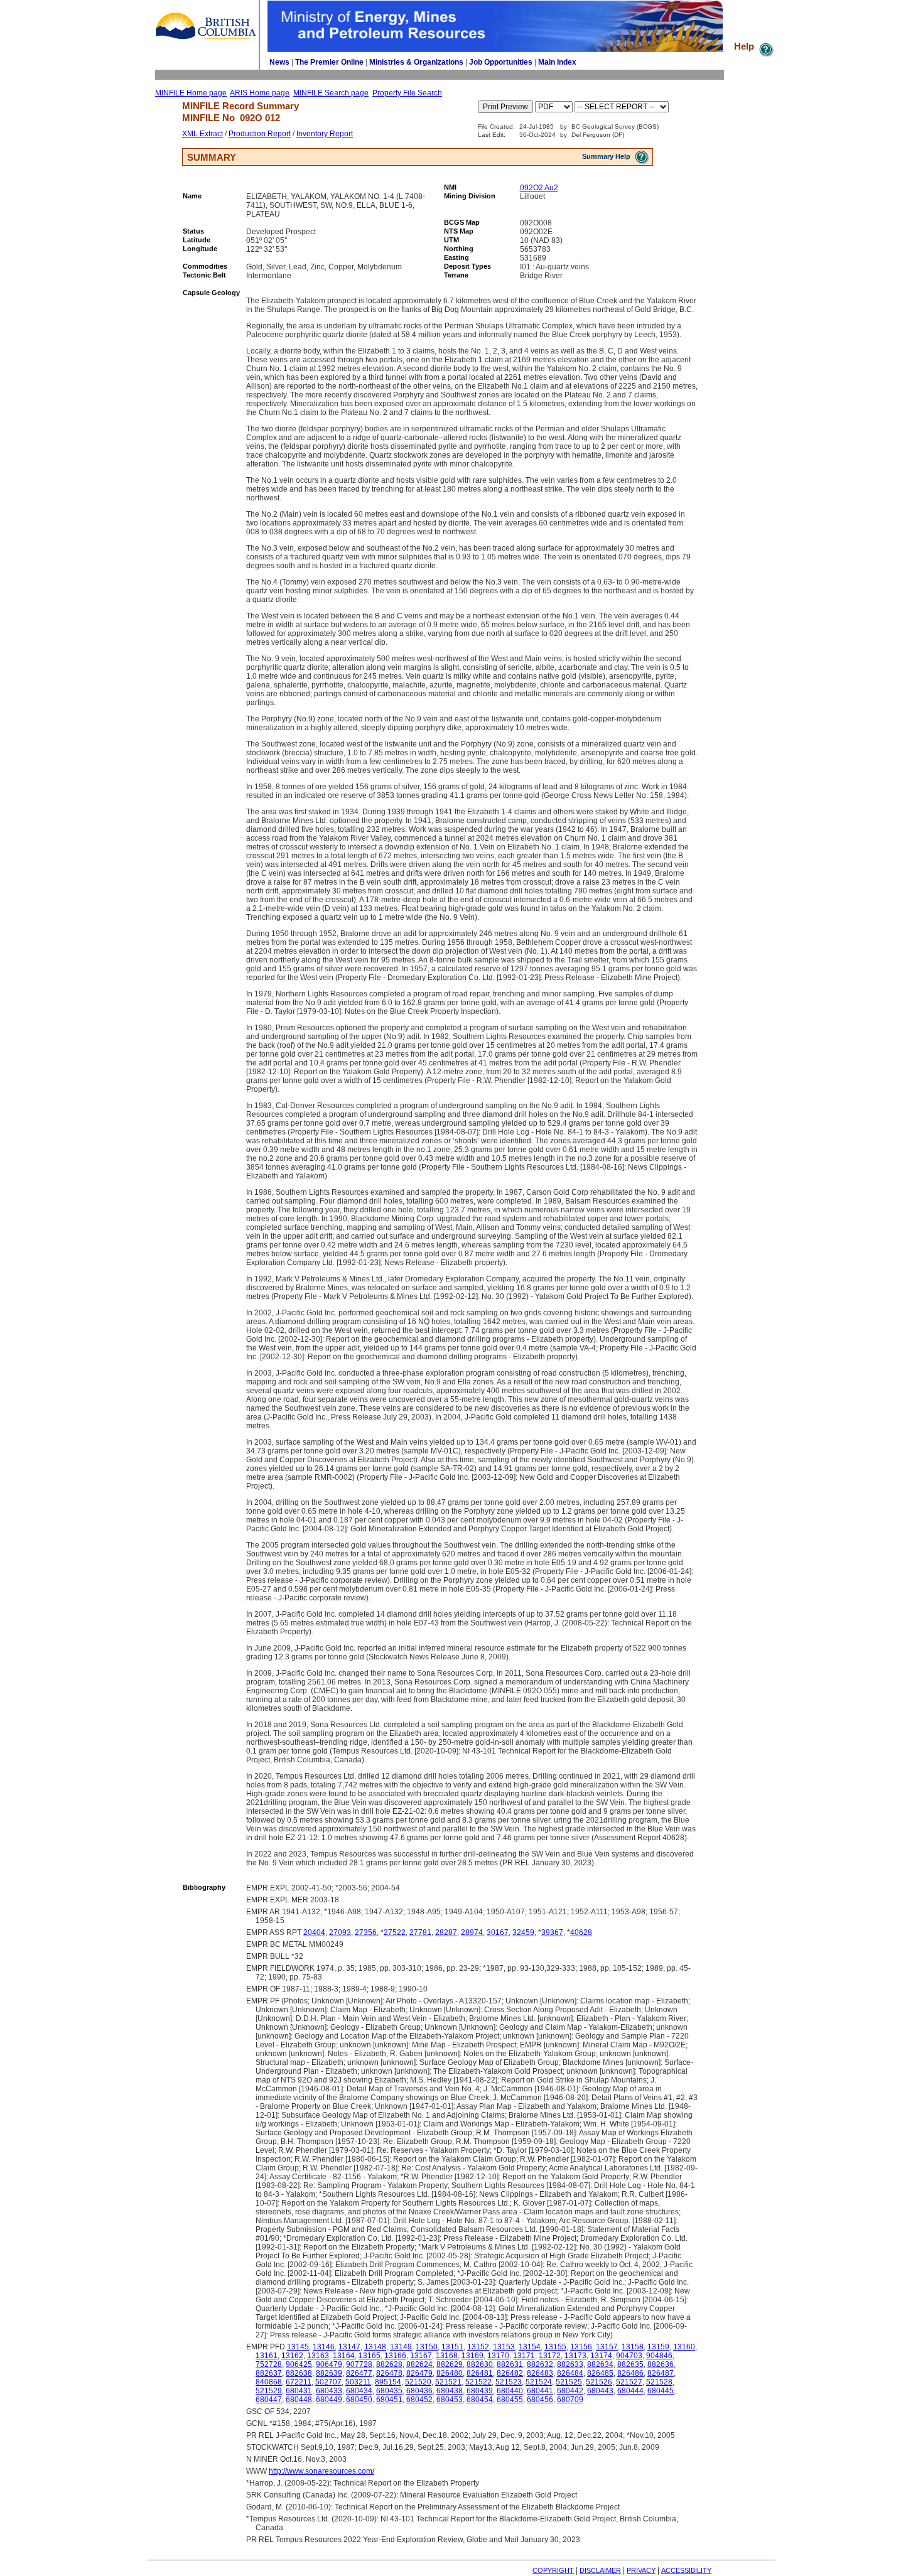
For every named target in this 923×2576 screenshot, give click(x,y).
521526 (599, 2382)
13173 (575, 2356)
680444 (630, 2391)
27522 (395, 1932)
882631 (510, 2364)
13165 (370, 2356)
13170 (498, 2356)
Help (745, 46)
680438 (450, 2391)
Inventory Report (325, 134)
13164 (344, 2356)
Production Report (260, 134)
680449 (329, 2400)
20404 (314, 1932)
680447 (269, 2400)
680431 (299, 2391)
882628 (389, 2364)
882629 (450, 2364)
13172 (550, 2356)
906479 (329, 2364)
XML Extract (202, 134)
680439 (480, 2391)
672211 (299, 2382)
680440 (510, 2391)
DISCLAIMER (600, 2570)
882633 (570, 2364)
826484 (570, 2373)
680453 (450, 2400)
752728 (269, 2364)
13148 (375, 2347)
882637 (269, 2373)
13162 (292, 2356)
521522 (478, 2382)
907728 (359, 2364)
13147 (349, 2347)
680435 (389, 2391)
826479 (419, 2373)
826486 (630, 2373)
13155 (555, 2347)
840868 (269, 2382)
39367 (552, 1932)
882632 (540, 2364)
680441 (540, 2391)
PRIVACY (641, 2570)
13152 (478, 2347)
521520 (418, 2382)
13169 (472, 2356)
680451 (389, 2400)
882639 (329, 2373)
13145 (298, 2347)
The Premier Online (329, 62)
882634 (600, 2364)
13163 (318, 2356)
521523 (509, 2382)
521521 (448, 2382)
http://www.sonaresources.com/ (321, 2471)
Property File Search (407, 93)
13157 (607, 2347)
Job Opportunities (501, 62)
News (279, 62)
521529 (269, 2391)
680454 (480, 2400)
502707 (328, 2382)
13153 (504, 2347)
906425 (299, 2364)
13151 (452, 2347)
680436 (419, 2391)
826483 (540, 2373)
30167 (498, 1932)
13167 (421, 2356)
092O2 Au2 (539, 188)
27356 (366, 1932)
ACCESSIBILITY (686, 2570)
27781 (420, 1932)
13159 (658, 2347)
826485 (600, 2373)
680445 (661, 2391)
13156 (581, 2347)
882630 (480, 2364)
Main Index (557, 62)
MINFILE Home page (191, 93)
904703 (629, 2356)
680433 (329, 2391)
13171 (524, 2356)
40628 (581, 1932)
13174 (601, 2356)
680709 (570, 2400)
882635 (630, 2364)
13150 (427, 2347)
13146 (324, 2347)
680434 (359, 2391)
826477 (359, 2373)
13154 (530, 2347)
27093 (340, 1932)
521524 (539, 2382)
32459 (523, 1932)
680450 (359, 2400)
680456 (540, 2400)
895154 (388, 2382)
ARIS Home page (260, 93)
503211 (358, 2382)
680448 (299, 2400)
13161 (267, 2356)
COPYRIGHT (553, 2570)
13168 (447, 2356)
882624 (419, 2364)
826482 (510, 2373)
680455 (510, 2400)
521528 (659, 2382)
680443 (600, 2391)
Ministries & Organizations (416, 62)
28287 (446, 1932)
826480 (450, 2373)
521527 (629, 2382)
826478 (389, 2373)
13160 (684, 2347)
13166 (395, 2356)
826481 (480, 2373)
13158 (633, 2347)
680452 (419, 2400)
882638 (299, 2373)
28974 (472, 1932)
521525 (569, 2382)
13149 (401, 2347)
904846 (659, 2356)
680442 (570, 2391)
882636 (661, 2364)
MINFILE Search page (331, 93)
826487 (661, 2373)
